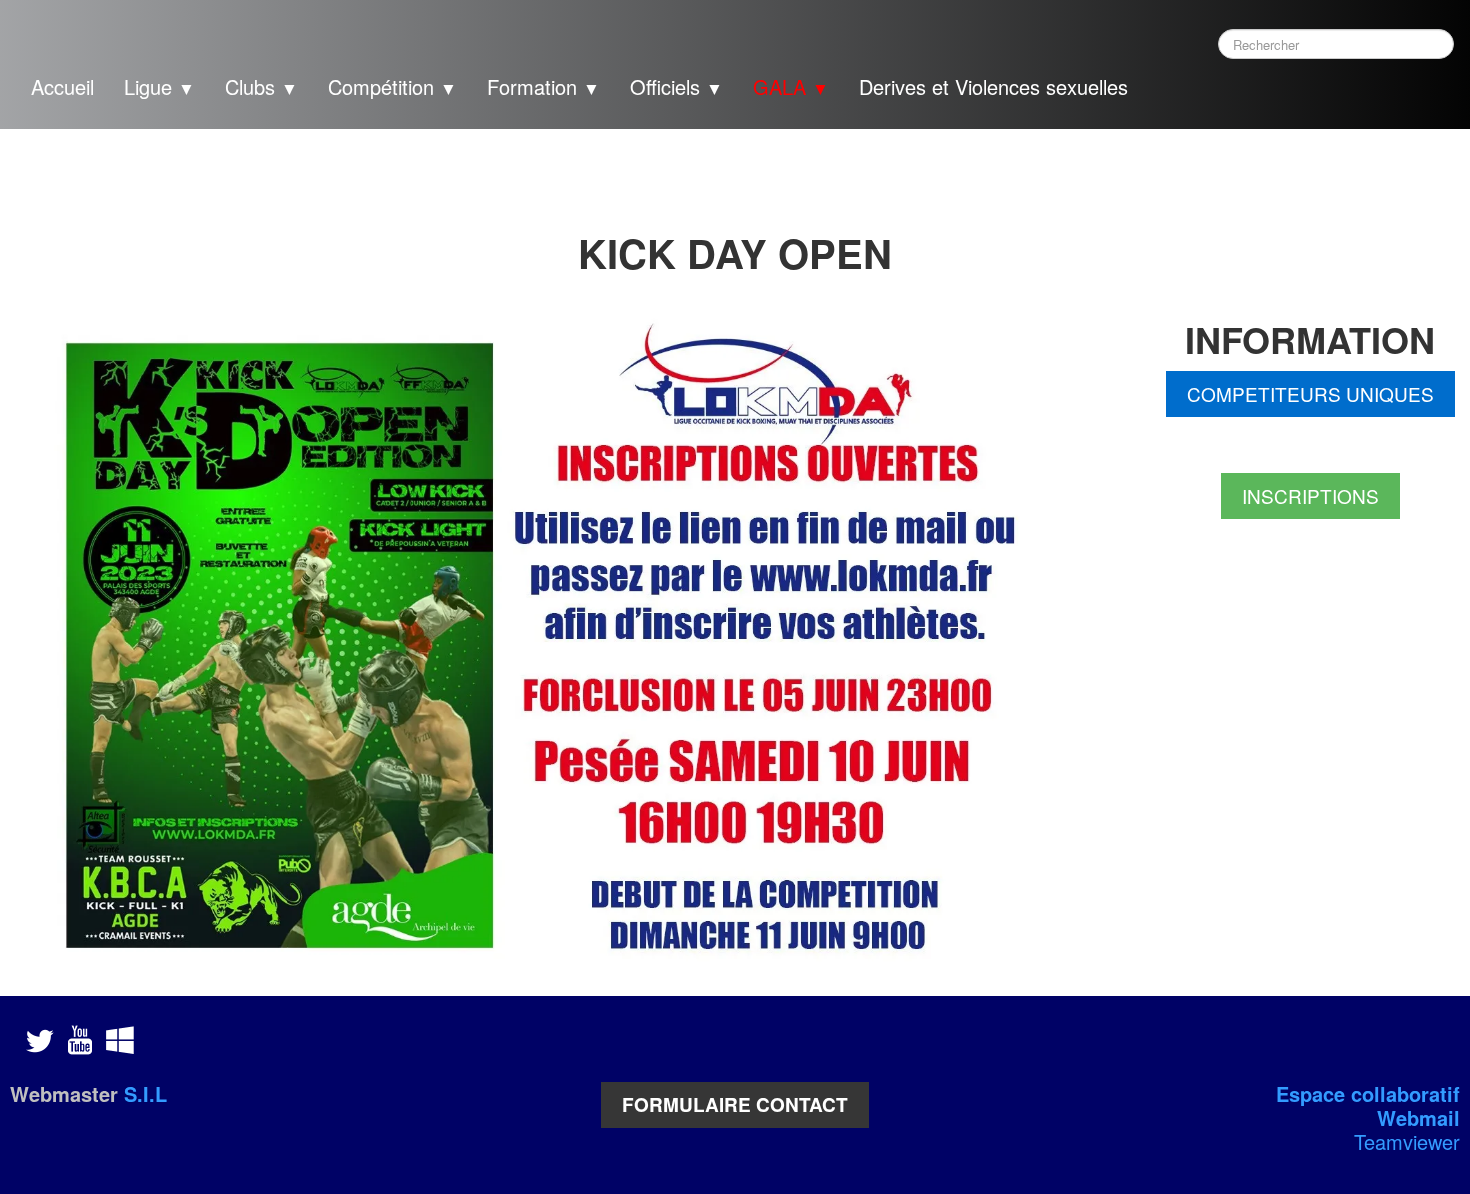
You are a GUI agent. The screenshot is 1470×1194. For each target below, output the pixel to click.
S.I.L (145, 1093)
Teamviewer (1407, 1141)
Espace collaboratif (1368, 1093)
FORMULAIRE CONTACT (735, 1104)
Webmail (1418, 1117)
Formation (543, 86)
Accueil (62, 86)
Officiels (676, 86)
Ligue (159, 86)
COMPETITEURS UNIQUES (1310, 393)
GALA (791, 86)
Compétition (392, 86)
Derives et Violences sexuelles (993, 86)
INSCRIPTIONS (1310, 495)
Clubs (261, 86)
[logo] (1182, 90)
